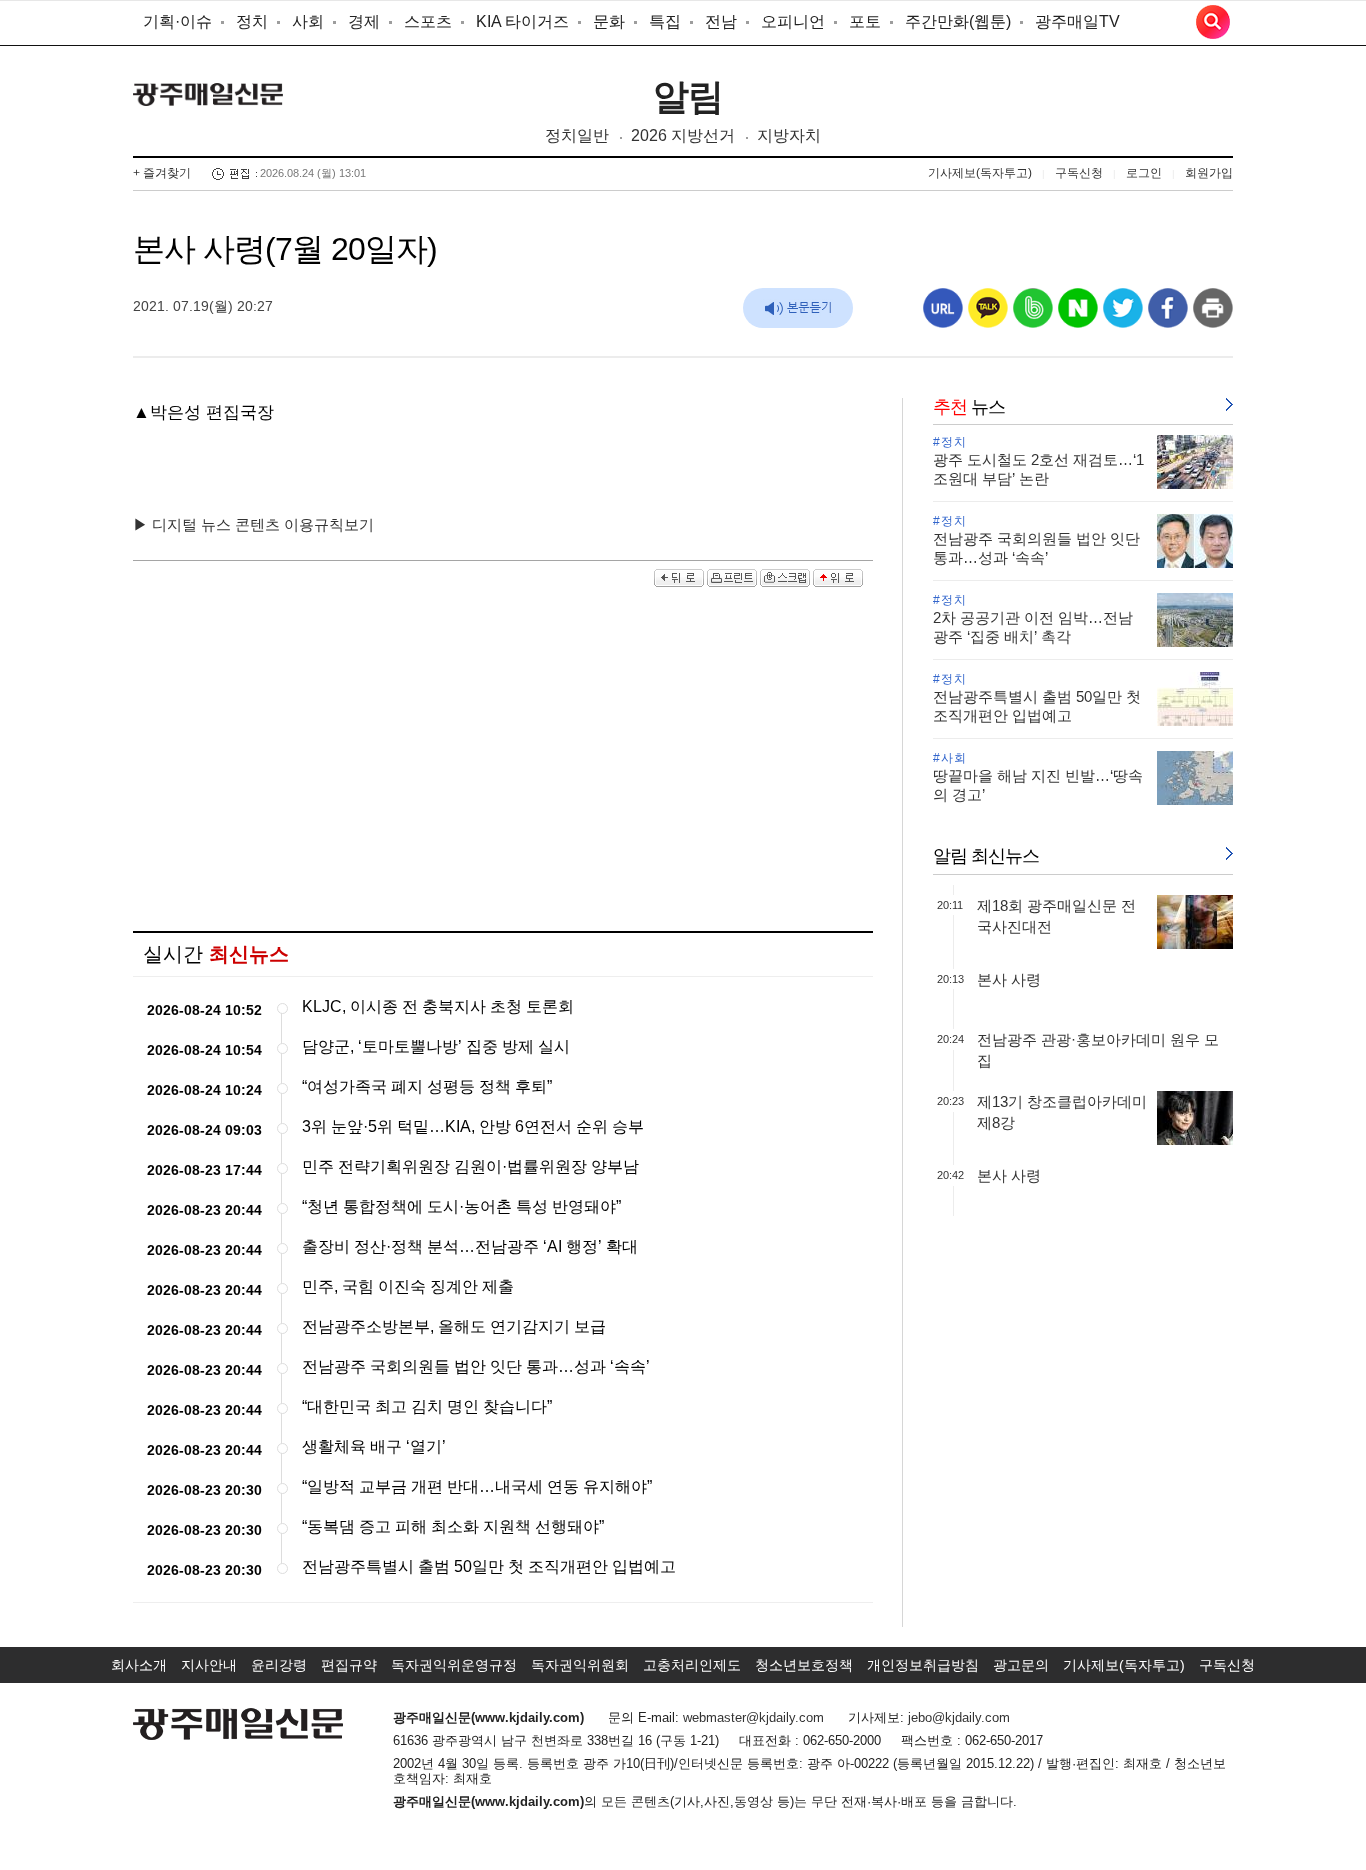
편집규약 (349, 1665)
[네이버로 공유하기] (1078, 315)
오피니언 (793, 21)
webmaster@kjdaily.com (753, 1717)
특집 (665, 21)
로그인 (1144, 173)
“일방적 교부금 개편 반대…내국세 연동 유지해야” (477, 1486)
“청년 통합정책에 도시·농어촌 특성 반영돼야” (461, 1206)
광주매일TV (1077, 21)
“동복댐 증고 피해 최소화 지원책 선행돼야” (453, 1526)
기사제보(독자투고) (980, 173)
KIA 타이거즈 (522, 21)
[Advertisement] (503, 761)
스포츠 (428, 21)
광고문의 (1021, 1665)
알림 (688, 96)
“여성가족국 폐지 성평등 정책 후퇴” (427, 1086)
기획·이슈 (177, 21)
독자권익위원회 (580, 1665)
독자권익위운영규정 (454, 1665)
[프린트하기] (1213, 315)
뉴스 (969, 407)
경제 (364, 21)
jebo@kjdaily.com (959, 1717)
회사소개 (139, 1665)
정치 (252, 21)
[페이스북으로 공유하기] (1168, 315)
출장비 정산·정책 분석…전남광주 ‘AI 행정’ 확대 (470, 1246)
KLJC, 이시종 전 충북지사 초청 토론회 (438, 1006)
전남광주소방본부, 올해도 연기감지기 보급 (454, 1326)
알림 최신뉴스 (986, 856)
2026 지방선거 (683, 135)
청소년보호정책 (804, 1665)
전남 (721, 21)
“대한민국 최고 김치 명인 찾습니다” (427, 1406)
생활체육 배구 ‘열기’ (374, 1446)
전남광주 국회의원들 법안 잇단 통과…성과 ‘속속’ (476, 1366)
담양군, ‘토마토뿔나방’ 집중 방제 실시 (436, 1046)
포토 (865, 21)
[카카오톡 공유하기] (988, 315)
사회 (308, 21)
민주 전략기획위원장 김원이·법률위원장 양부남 (470, 1166)
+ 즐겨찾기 (162, 173)
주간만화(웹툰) (958, 21)
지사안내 (209, 1665)
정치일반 (577, 135)
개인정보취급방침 (923, 1665)
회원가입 (1209, 173)
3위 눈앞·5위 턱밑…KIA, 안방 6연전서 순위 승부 (473, 1126)
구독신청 (1079, 173)
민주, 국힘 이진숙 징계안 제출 (408, 1286)
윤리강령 (279, 1665)
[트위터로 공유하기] (1123, 315)
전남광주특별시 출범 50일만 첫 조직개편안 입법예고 (489, 1566)
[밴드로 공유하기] (1033, 315)
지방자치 (789, 135)
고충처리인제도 (692, 1665)
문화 (609, 21)
